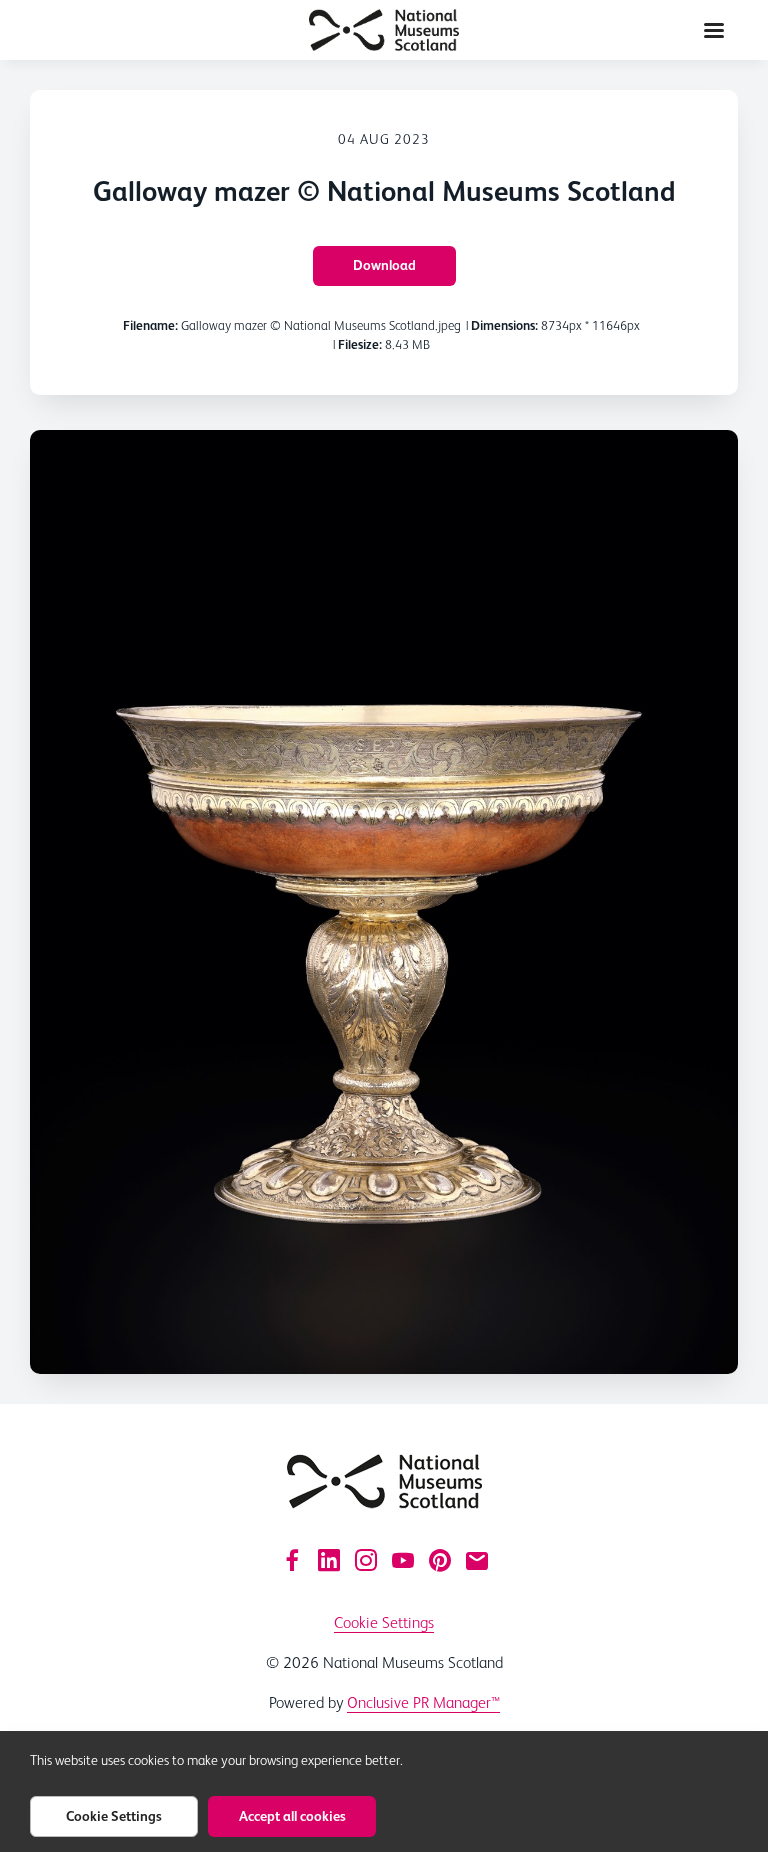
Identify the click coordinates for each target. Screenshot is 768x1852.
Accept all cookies (292, 1816)
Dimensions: (504, 325)
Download (384, 265)
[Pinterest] (440, 1560)
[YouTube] (403, 1560)
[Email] (477, 1560)
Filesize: (360, 344)
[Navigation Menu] (714, 30)
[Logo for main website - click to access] (384, 1481)
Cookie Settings (384, 1622)
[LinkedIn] (329, 1560)
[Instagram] (366, 1560)
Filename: (150, 325)
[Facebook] (292, 1560)
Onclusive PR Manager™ (423, 1702)
